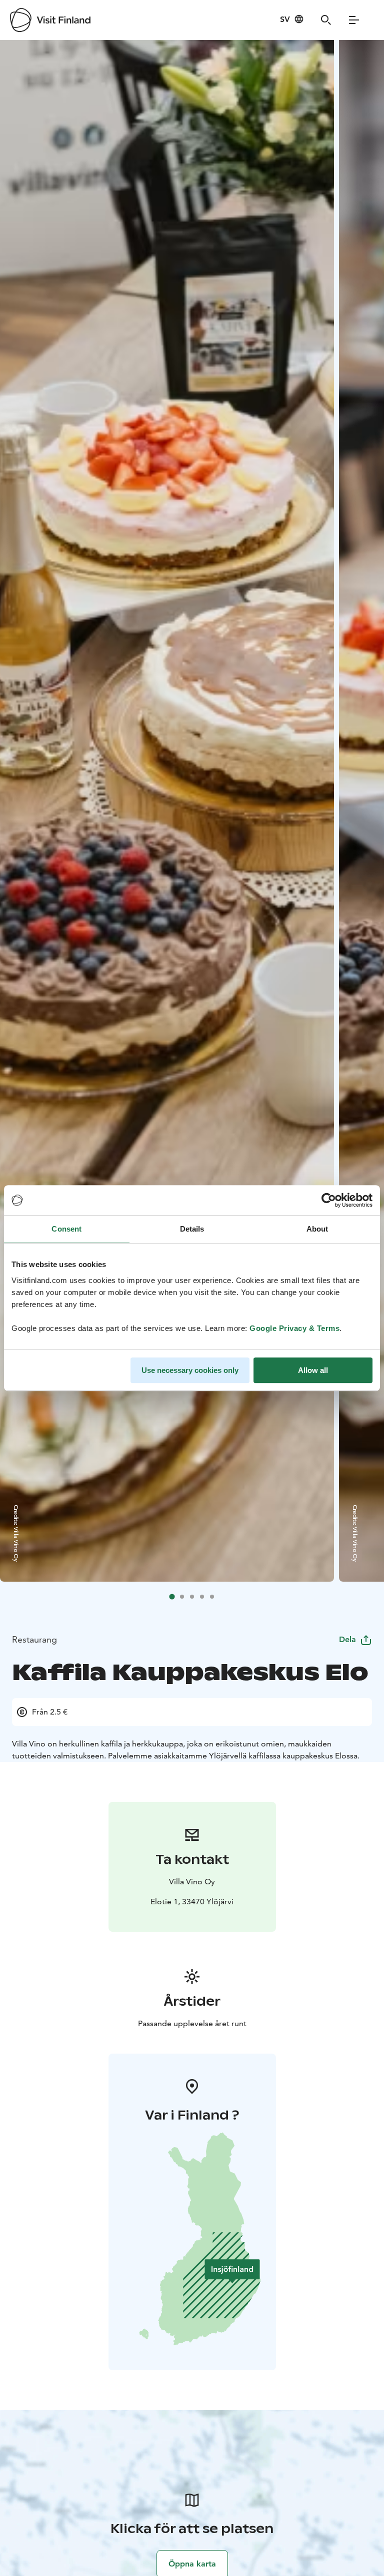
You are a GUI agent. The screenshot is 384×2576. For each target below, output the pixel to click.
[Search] (326, 20)
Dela (347, 1639)
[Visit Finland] (50, 20)
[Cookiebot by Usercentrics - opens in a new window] (329, 1200)
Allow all (313, 1370)
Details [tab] (192, 1229)
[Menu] (354, 20)
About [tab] (317, 1229)
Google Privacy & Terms (294, 1328)
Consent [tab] (66, 1229)
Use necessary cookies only (190, 1370)
